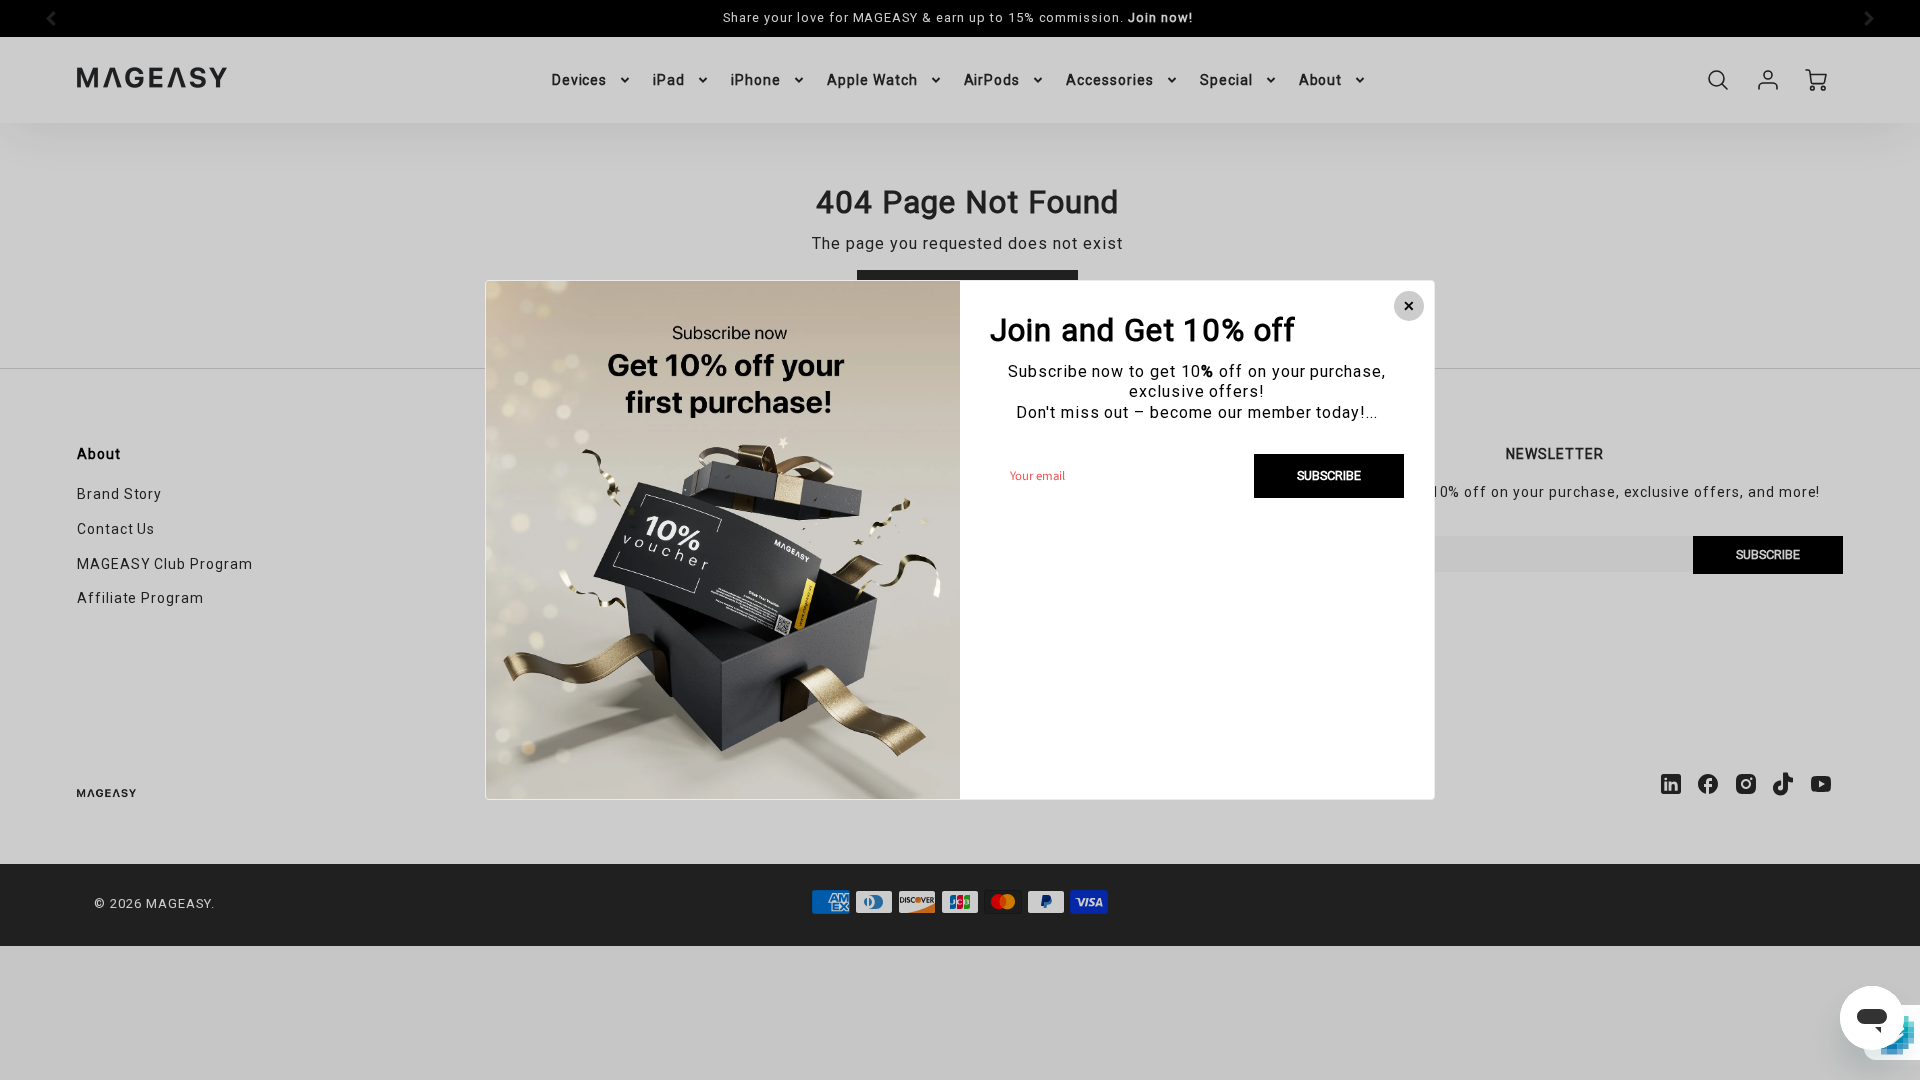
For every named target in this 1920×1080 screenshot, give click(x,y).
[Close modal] (1409, 306)
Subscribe (1329, 475)
